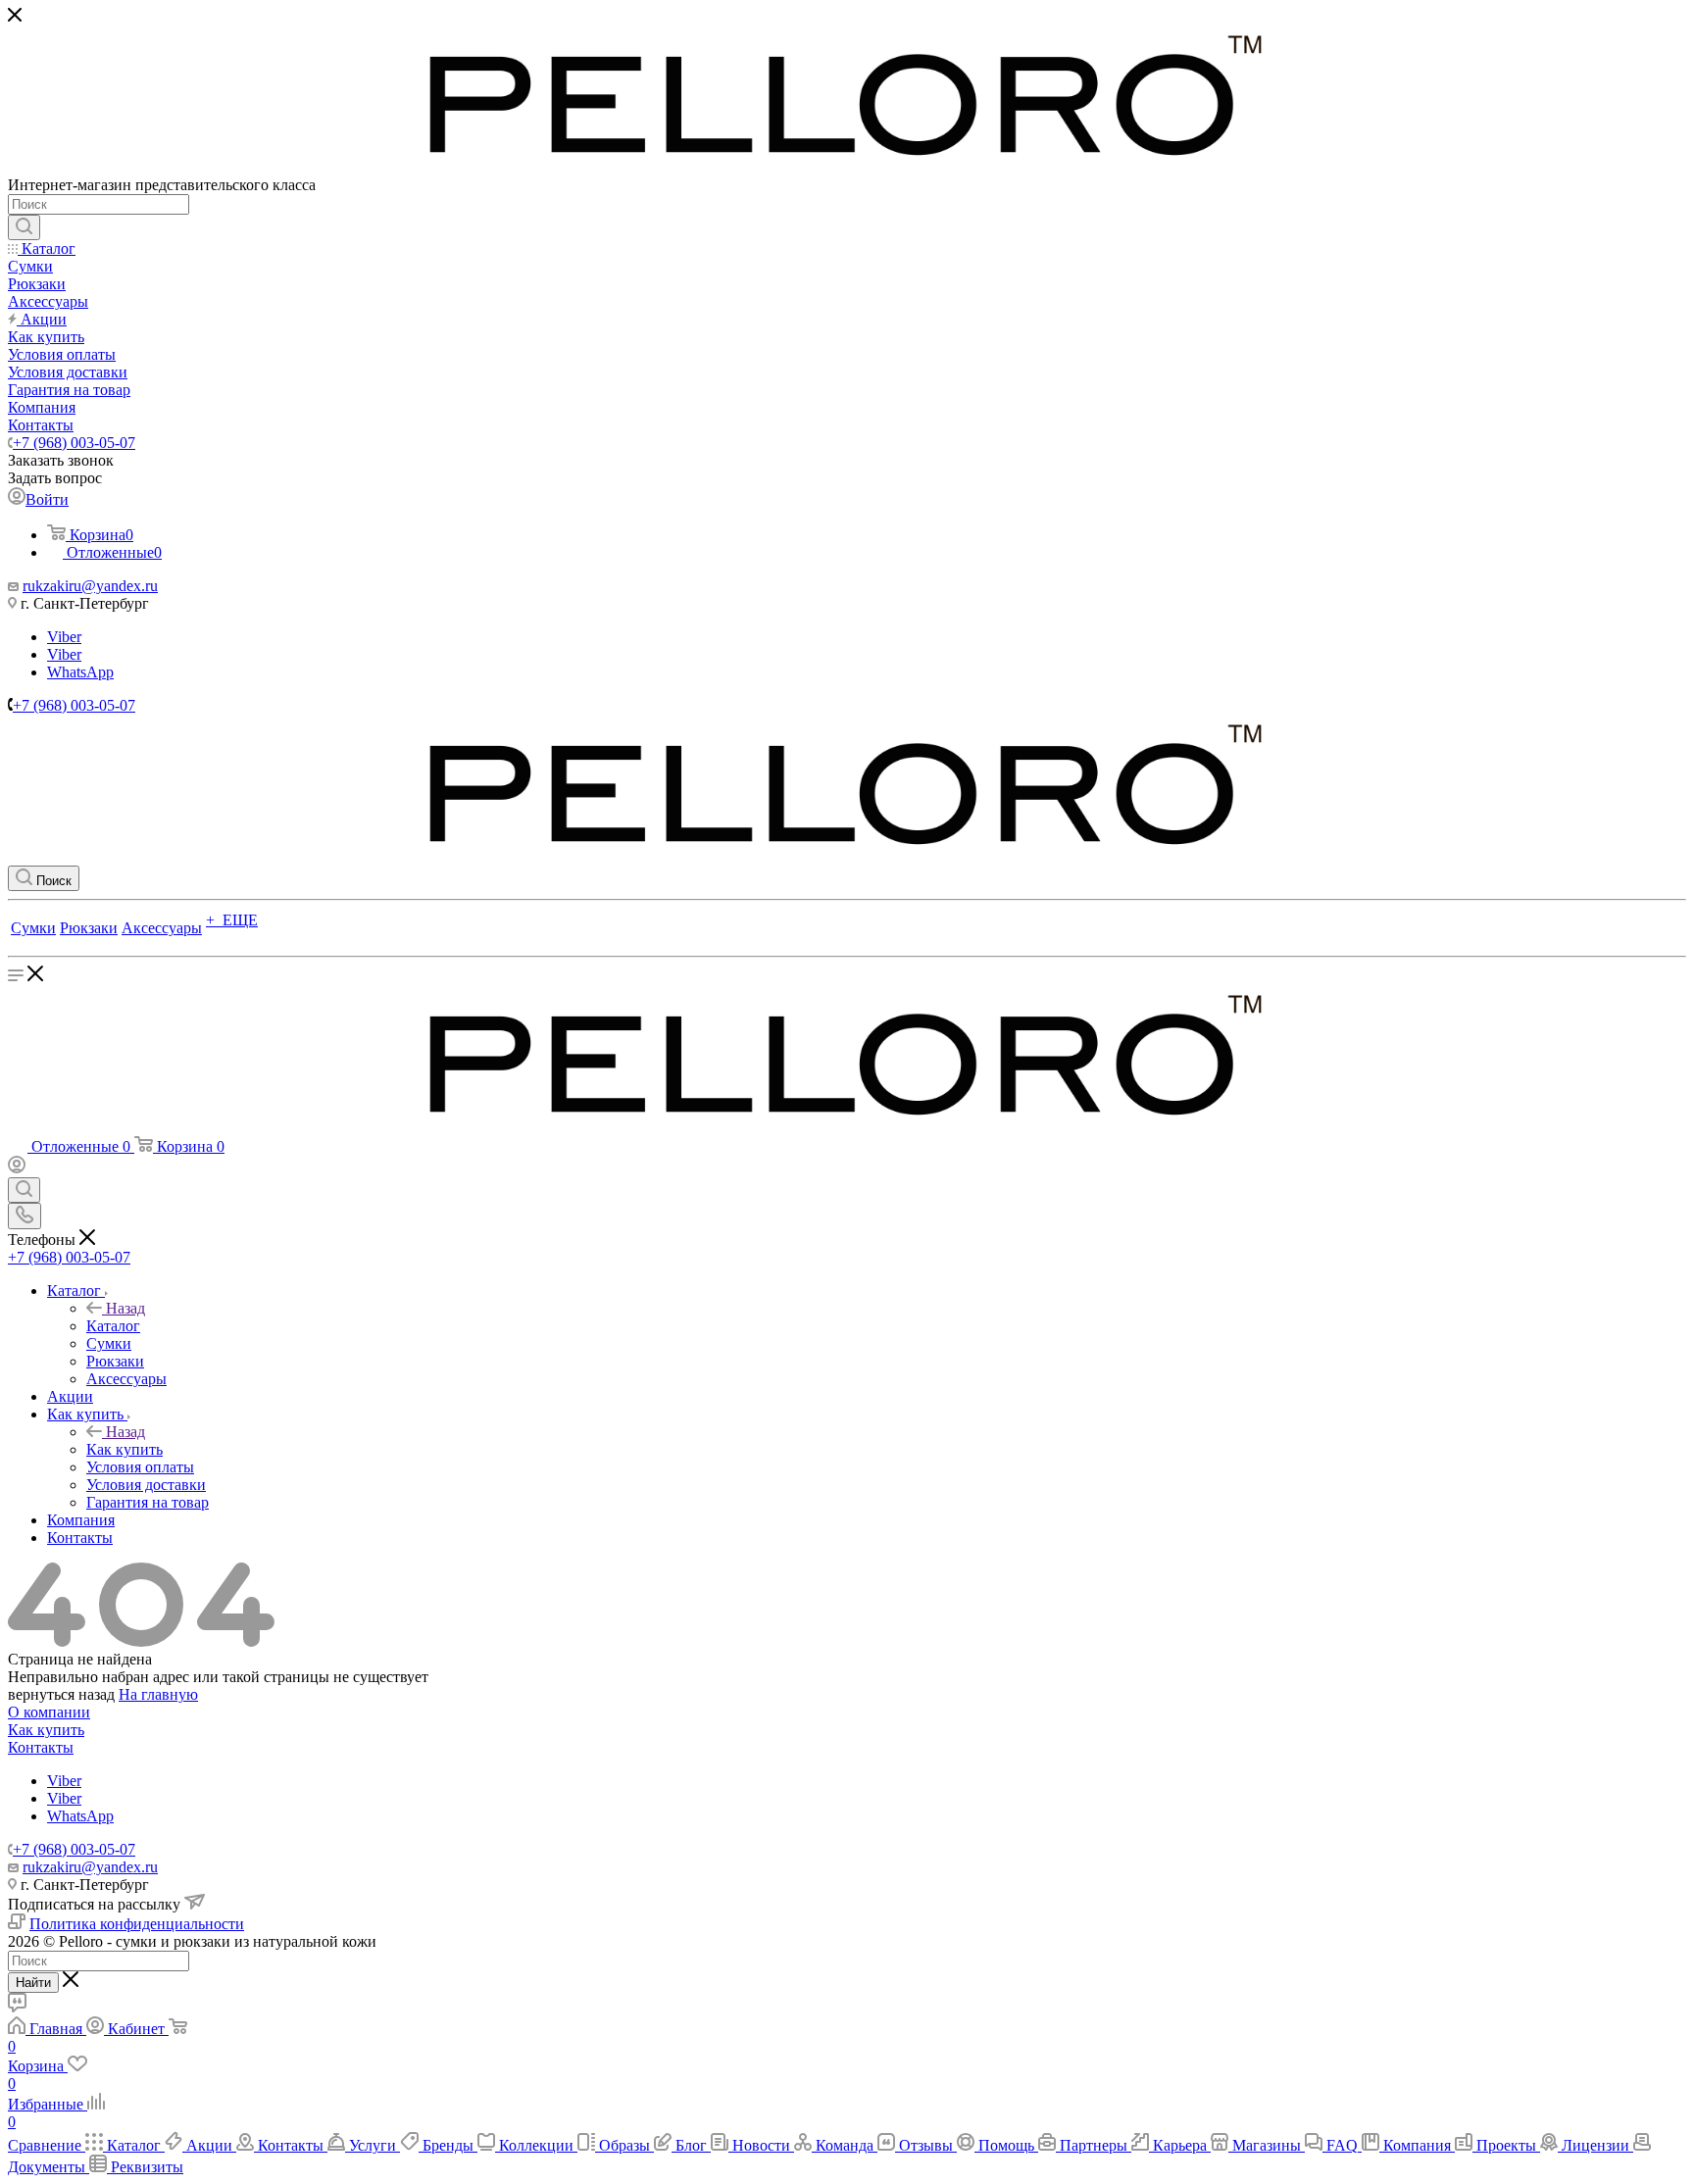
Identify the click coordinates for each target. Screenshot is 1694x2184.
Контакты (41, 1747)
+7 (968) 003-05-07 (74, 443)
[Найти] (24, 227)
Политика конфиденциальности (137, 1924)
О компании (49, 1712)
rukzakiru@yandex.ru (90, 586)
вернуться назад (61, 1694)
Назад (125, 1308)
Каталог (113, 1326)
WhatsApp (80, 672)
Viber (64, 637)
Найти (33, 1983)
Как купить (125, 1449)
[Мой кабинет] (17, 1168)
